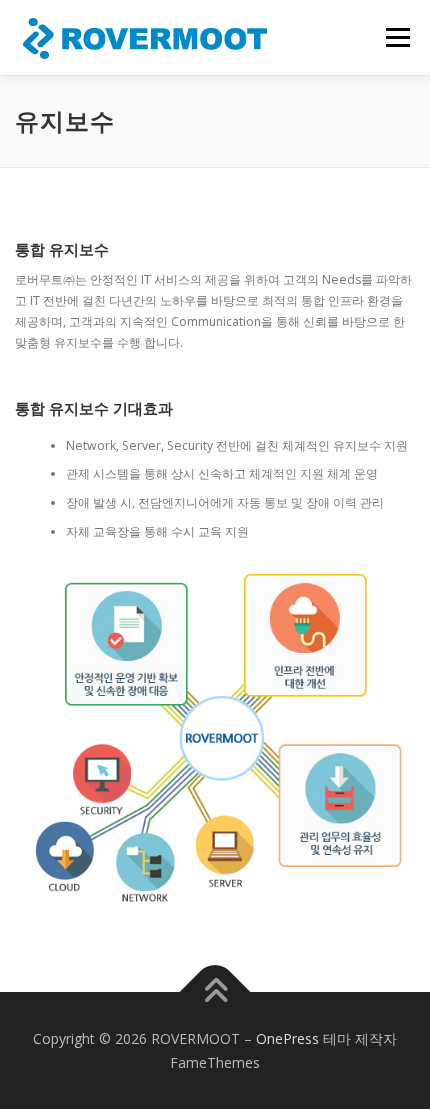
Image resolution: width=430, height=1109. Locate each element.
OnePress (287, 1038)
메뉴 (392, 37)
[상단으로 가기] (215, 992)
